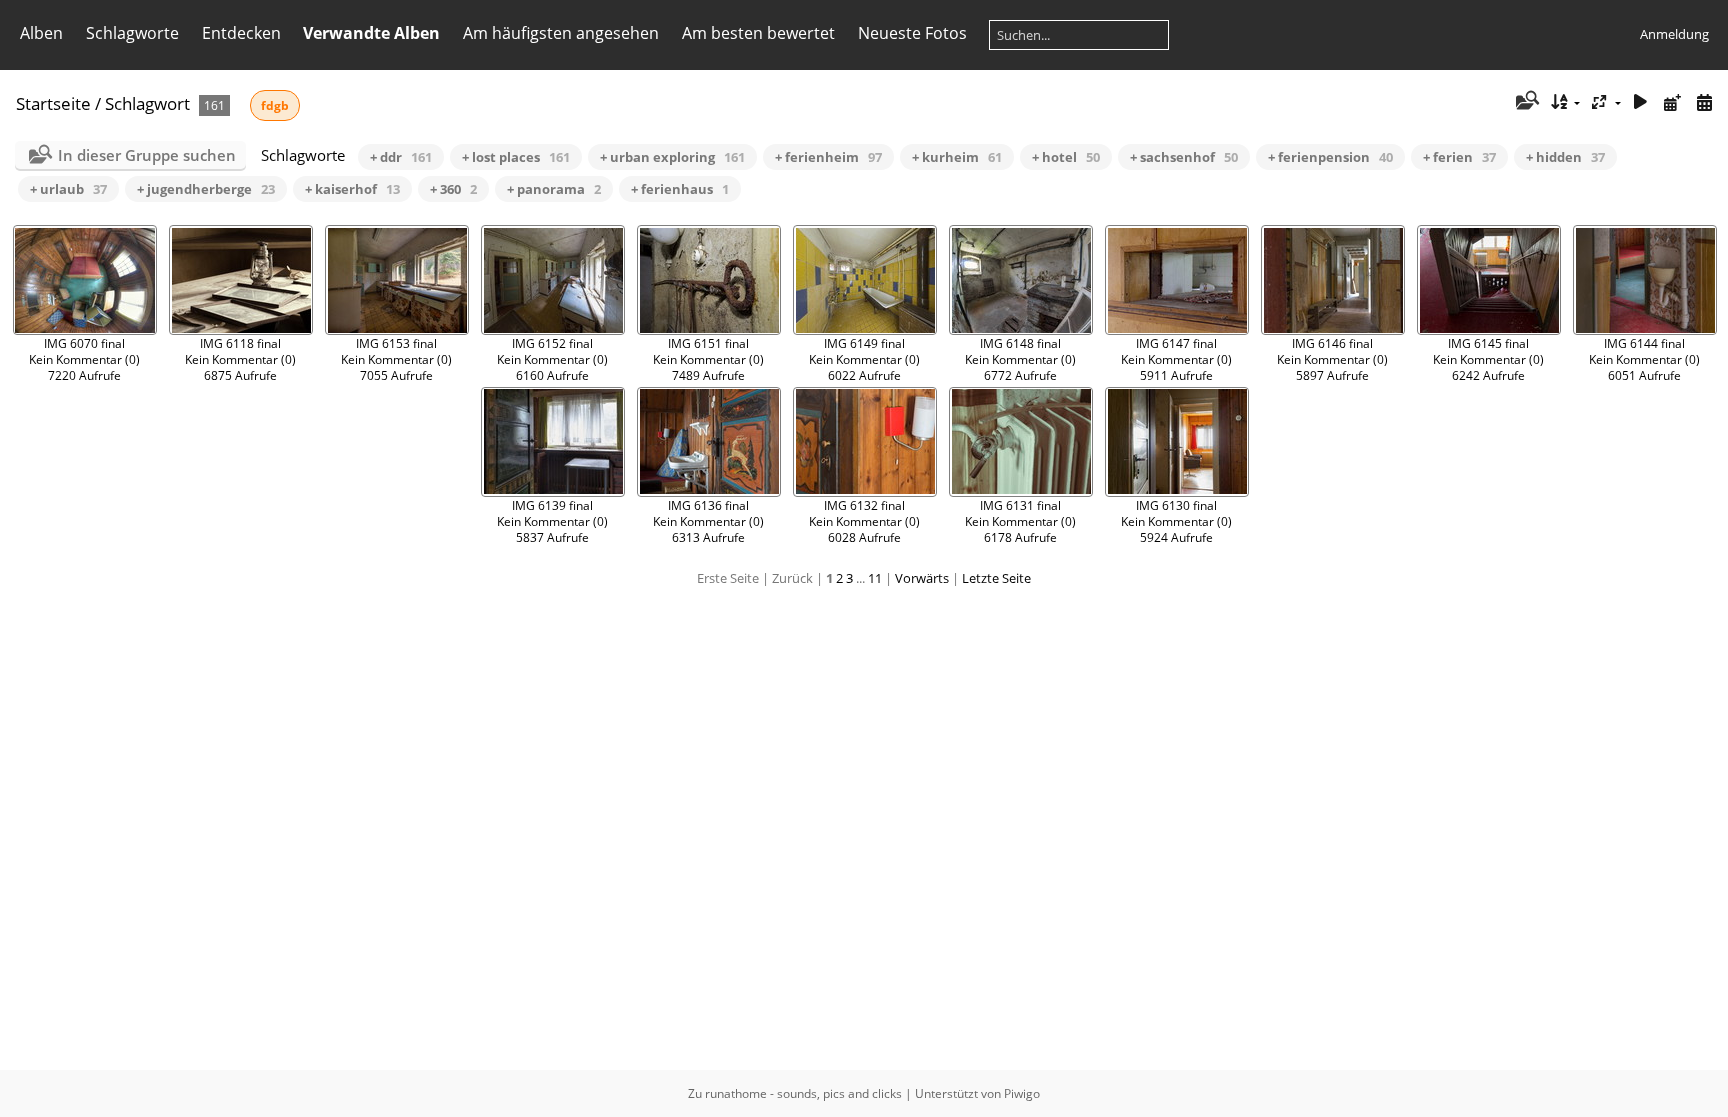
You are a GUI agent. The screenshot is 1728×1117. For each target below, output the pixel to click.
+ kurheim (957, 157)
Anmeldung (1674, 34)
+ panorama (554, 189)
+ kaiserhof (352, 189)
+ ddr (401, 157)
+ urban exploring (672, 157)
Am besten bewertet (758, 33)
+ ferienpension (1330, 157)
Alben (41, 33)
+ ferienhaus (680, 189)
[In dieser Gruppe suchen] (1525, 102)
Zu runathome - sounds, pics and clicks (795, 1093)
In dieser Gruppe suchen (147, 155)
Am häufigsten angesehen (561, 33)
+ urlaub (68, 189)
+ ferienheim (828, 157)
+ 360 (453, 189)
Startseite (53, 103)
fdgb (275, 105)
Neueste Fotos (912, 33)
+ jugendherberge (206, 189)
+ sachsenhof (1184, 157)
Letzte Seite (996, 578)
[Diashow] (1641, 102)
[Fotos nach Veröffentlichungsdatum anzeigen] (1672, 102)
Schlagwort (147, 103)
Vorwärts (922, 578)
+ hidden (1565, 157)
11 (875, 578)
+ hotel (1066, 157)
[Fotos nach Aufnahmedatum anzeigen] (1704, 102)
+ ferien (1459, 157)
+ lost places (516, 157)
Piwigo (1022, 1093)
